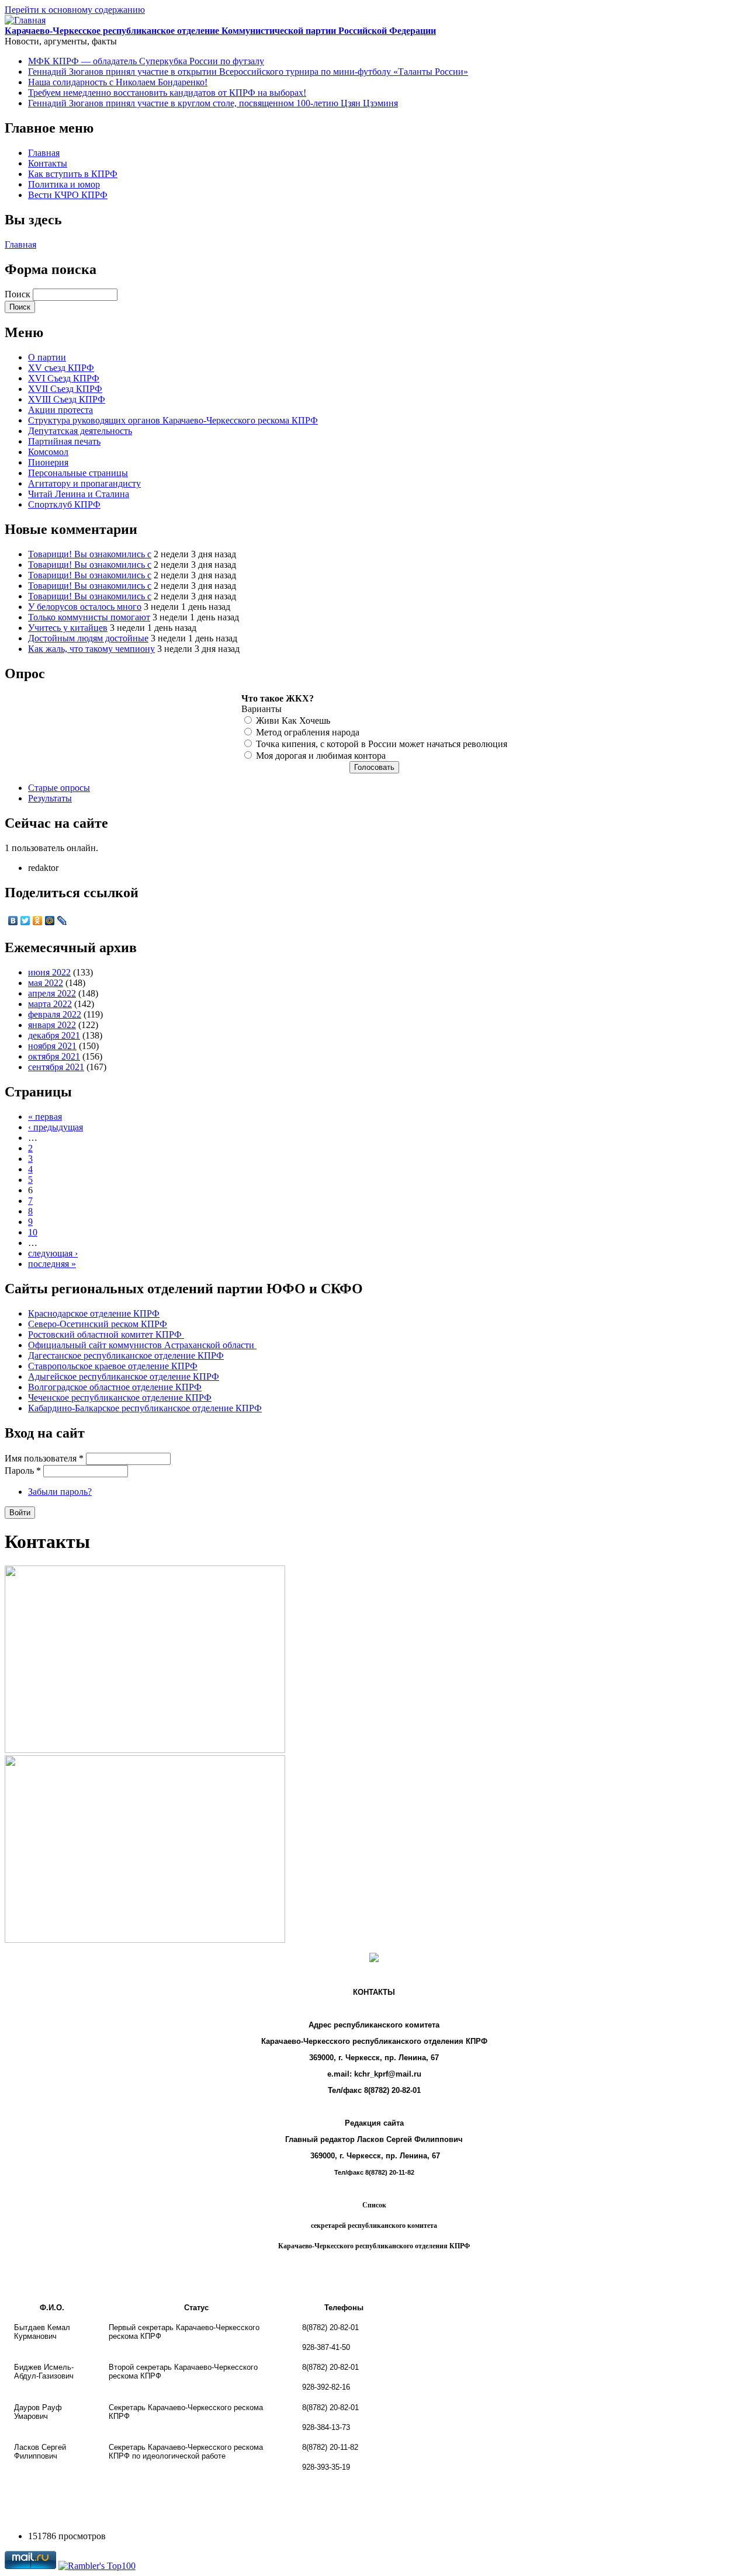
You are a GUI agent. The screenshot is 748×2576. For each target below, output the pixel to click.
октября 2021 (54, 1056)
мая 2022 (46, 983)
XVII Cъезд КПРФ (65, 389)
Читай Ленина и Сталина (79, 494)
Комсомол (48, 452)
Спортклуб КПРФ (64, 504)
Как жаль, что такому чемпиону (91, 649)
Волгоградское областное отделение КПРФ (115, 1387)
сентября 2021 (56, 1067)
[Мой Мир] (50, 921)
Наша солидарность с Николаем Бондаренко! (118, 82)
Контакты (48, 163)
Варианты (262, 709)
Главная (44, 153)
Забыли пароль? (60, 1492)
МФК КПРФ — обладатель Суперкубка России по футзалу (146, 61)
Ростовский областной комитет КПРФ (106, 1334)
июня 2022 (49, 972)
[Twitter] (25, 921)
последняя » (52, 1264)
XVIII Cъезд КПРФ (67, 399)
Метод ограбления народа (308, 732)
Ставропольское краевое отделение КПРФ (113, 1366)
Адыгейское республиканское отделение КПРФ (124, 1376)
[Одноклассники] (38, 921)
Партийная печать (64, 441)
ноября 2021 (52, 1046)
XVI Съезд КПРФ (64, 378)
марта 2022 (50, 1004)
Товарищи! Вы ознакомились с (90, 554)
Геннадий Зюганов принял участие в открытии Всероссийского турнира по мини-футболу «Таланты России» (248, 72)
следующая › (53, 1253)
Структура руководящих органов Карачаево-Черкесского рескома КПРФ (173, 420)
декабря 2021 (54, 1035)
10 (33, 1232)
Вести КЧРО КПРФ (68, 195)
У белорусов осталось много (85, 607)
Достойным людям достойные (88, 638)
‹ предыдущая (56, 1127)
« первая (45, 1117)
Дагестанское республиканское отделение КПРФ (126, 1355)
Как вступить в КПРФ (73, 174)
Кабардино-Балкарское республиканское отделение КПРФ (145, 1408)
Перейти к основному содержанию (75, 10)
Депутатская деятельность (80, 431)
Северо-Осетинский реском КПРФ (98, 1324)
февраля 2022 (55, 1014)
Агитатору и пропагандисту (84, 483)
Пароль (23, 1471)
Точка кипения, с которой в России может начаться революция (382, 744)
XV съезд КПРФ (61, 368)
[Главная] (25, 20)
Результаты (50, 798)
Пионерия (48, 462)
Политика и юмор (64, 184)
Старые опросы (59, 788)
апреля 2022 (52, 993)
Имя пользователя (44, 1458)
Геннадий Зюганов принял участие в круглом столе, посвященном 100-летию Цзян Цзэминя (213, 103)
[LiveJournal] (62, 921)
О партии (47, 357)
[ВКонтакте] (13, 921)
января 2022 (52, 1025)
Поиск (19, 294)
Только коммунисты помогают (89, 617)
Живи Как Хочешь (293, 721)
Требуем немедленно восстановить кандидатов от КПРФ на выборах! (167, 93)
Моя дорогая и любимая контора (321, 756)
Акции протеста (60, 410)
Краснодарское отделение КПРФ (94, 1313)
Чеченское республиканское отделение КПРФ (120, 1398)
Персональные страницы (78, 473)
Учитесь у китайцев (68, 628)
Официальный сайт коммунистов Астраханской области (142, 1345)
